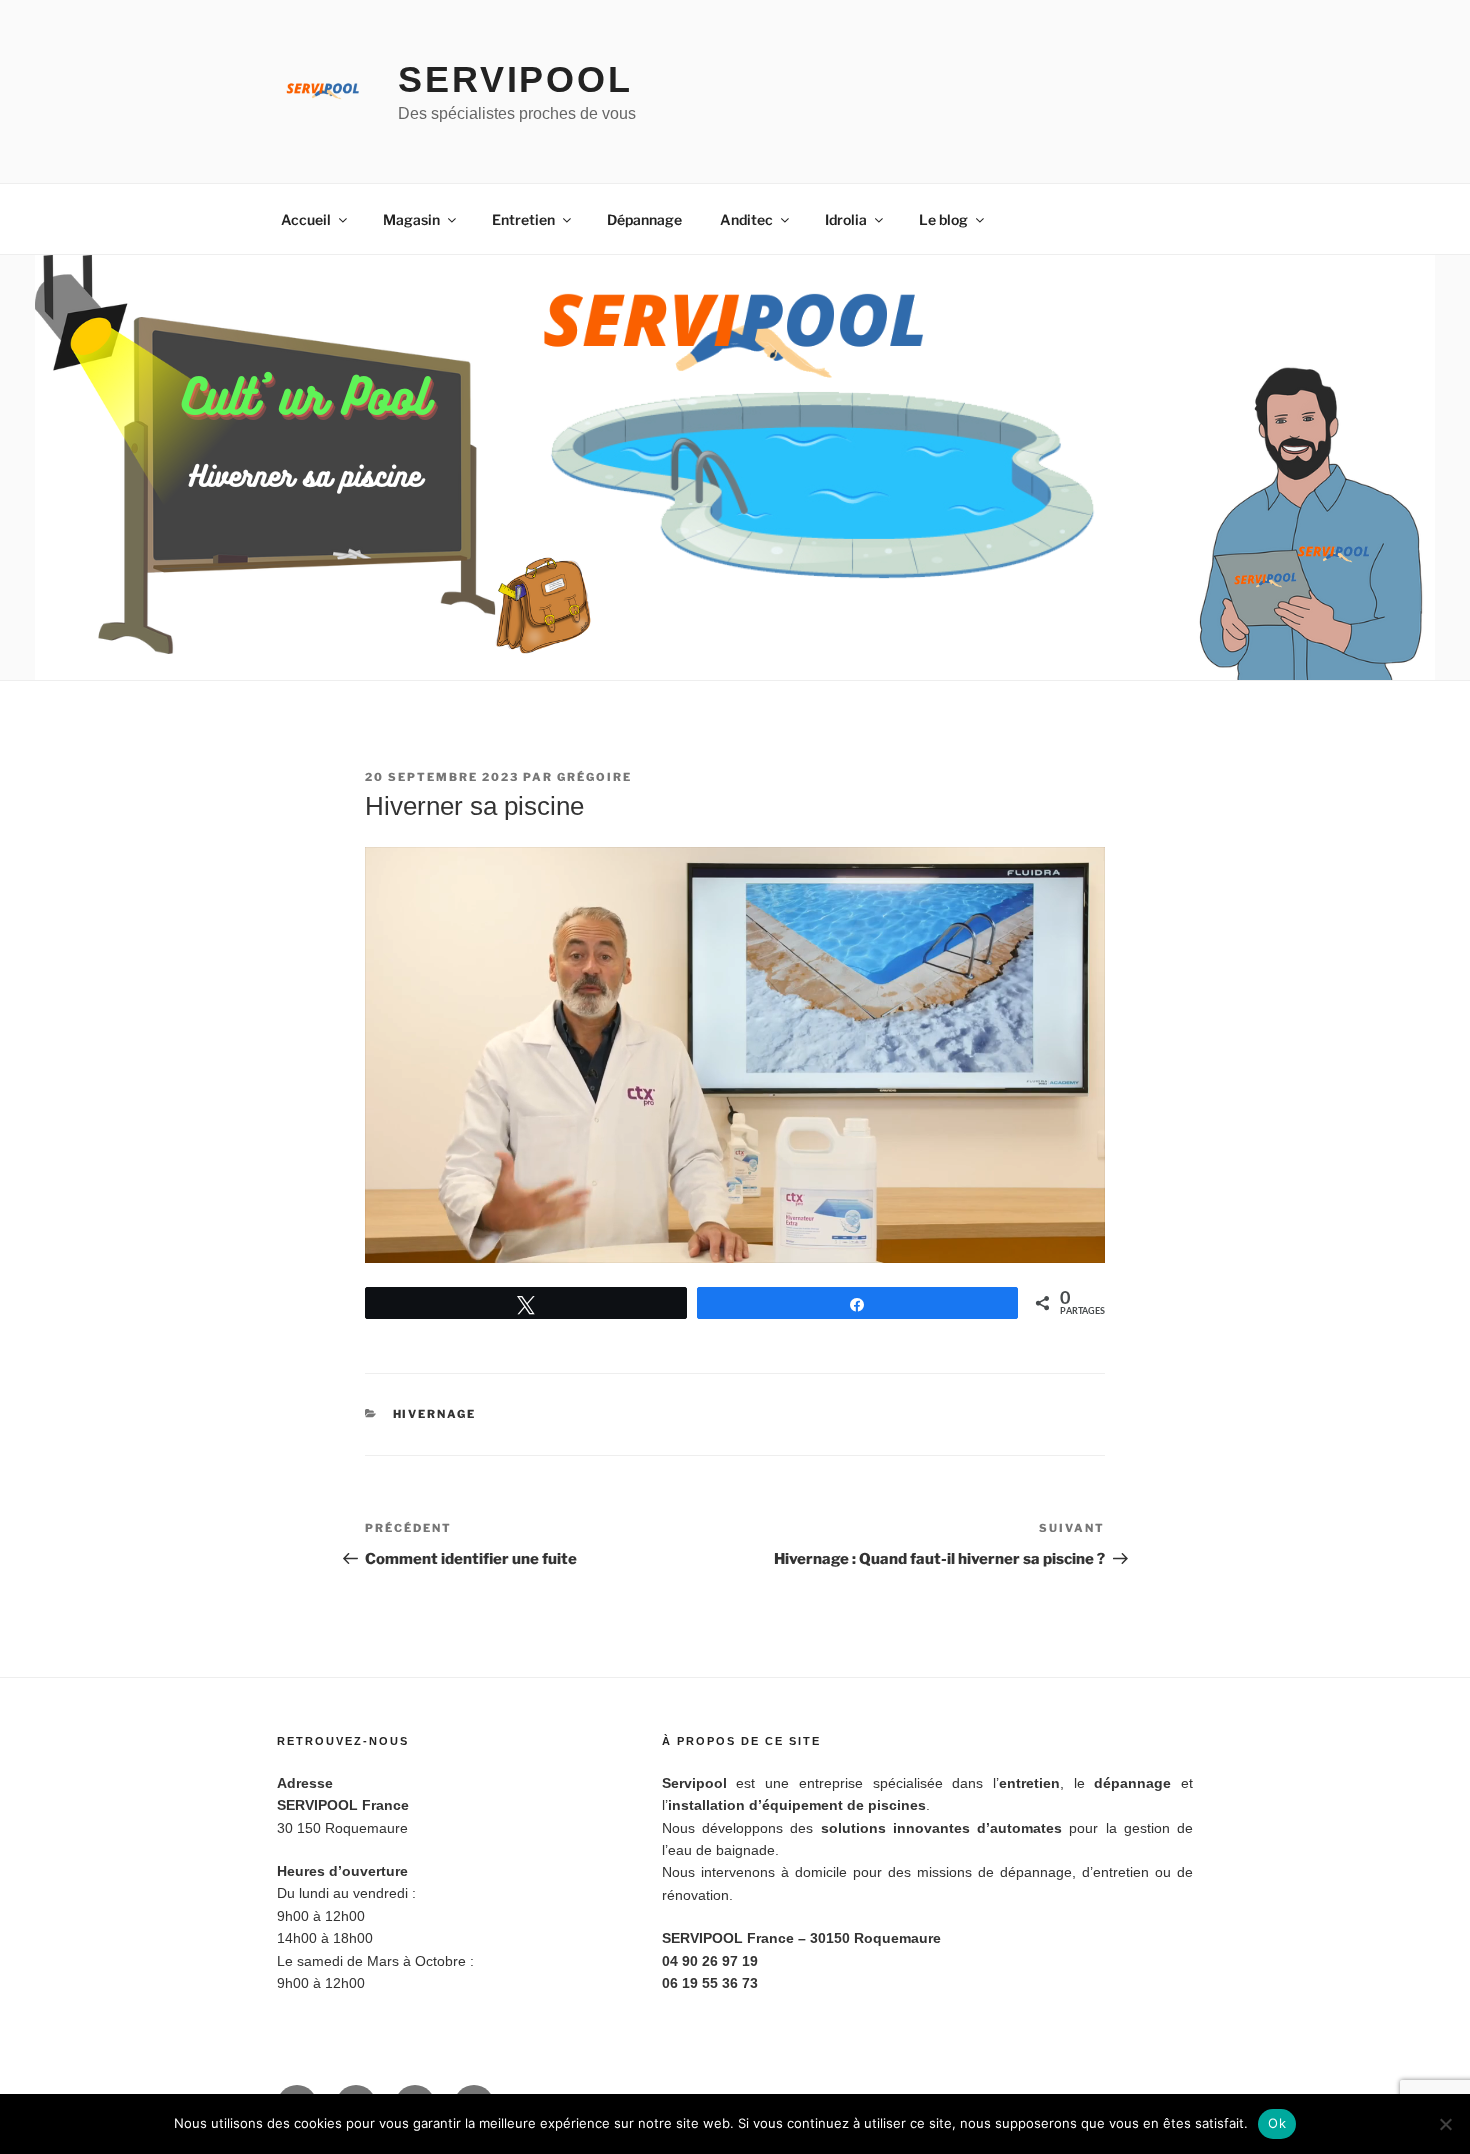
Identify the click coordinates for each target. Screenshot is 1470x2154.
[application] (735, 1055)
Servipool (515, 79)
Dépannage (644, 219)
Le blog (943, 219)
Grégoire (594, 777)
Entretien (523, 219)
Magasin (411, 219)
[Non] (1445, 2124)
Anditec (746, 219)
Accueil (306, 219)
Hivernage (435, 1414)
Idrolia (846, 219)
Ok (1277, 2123)
